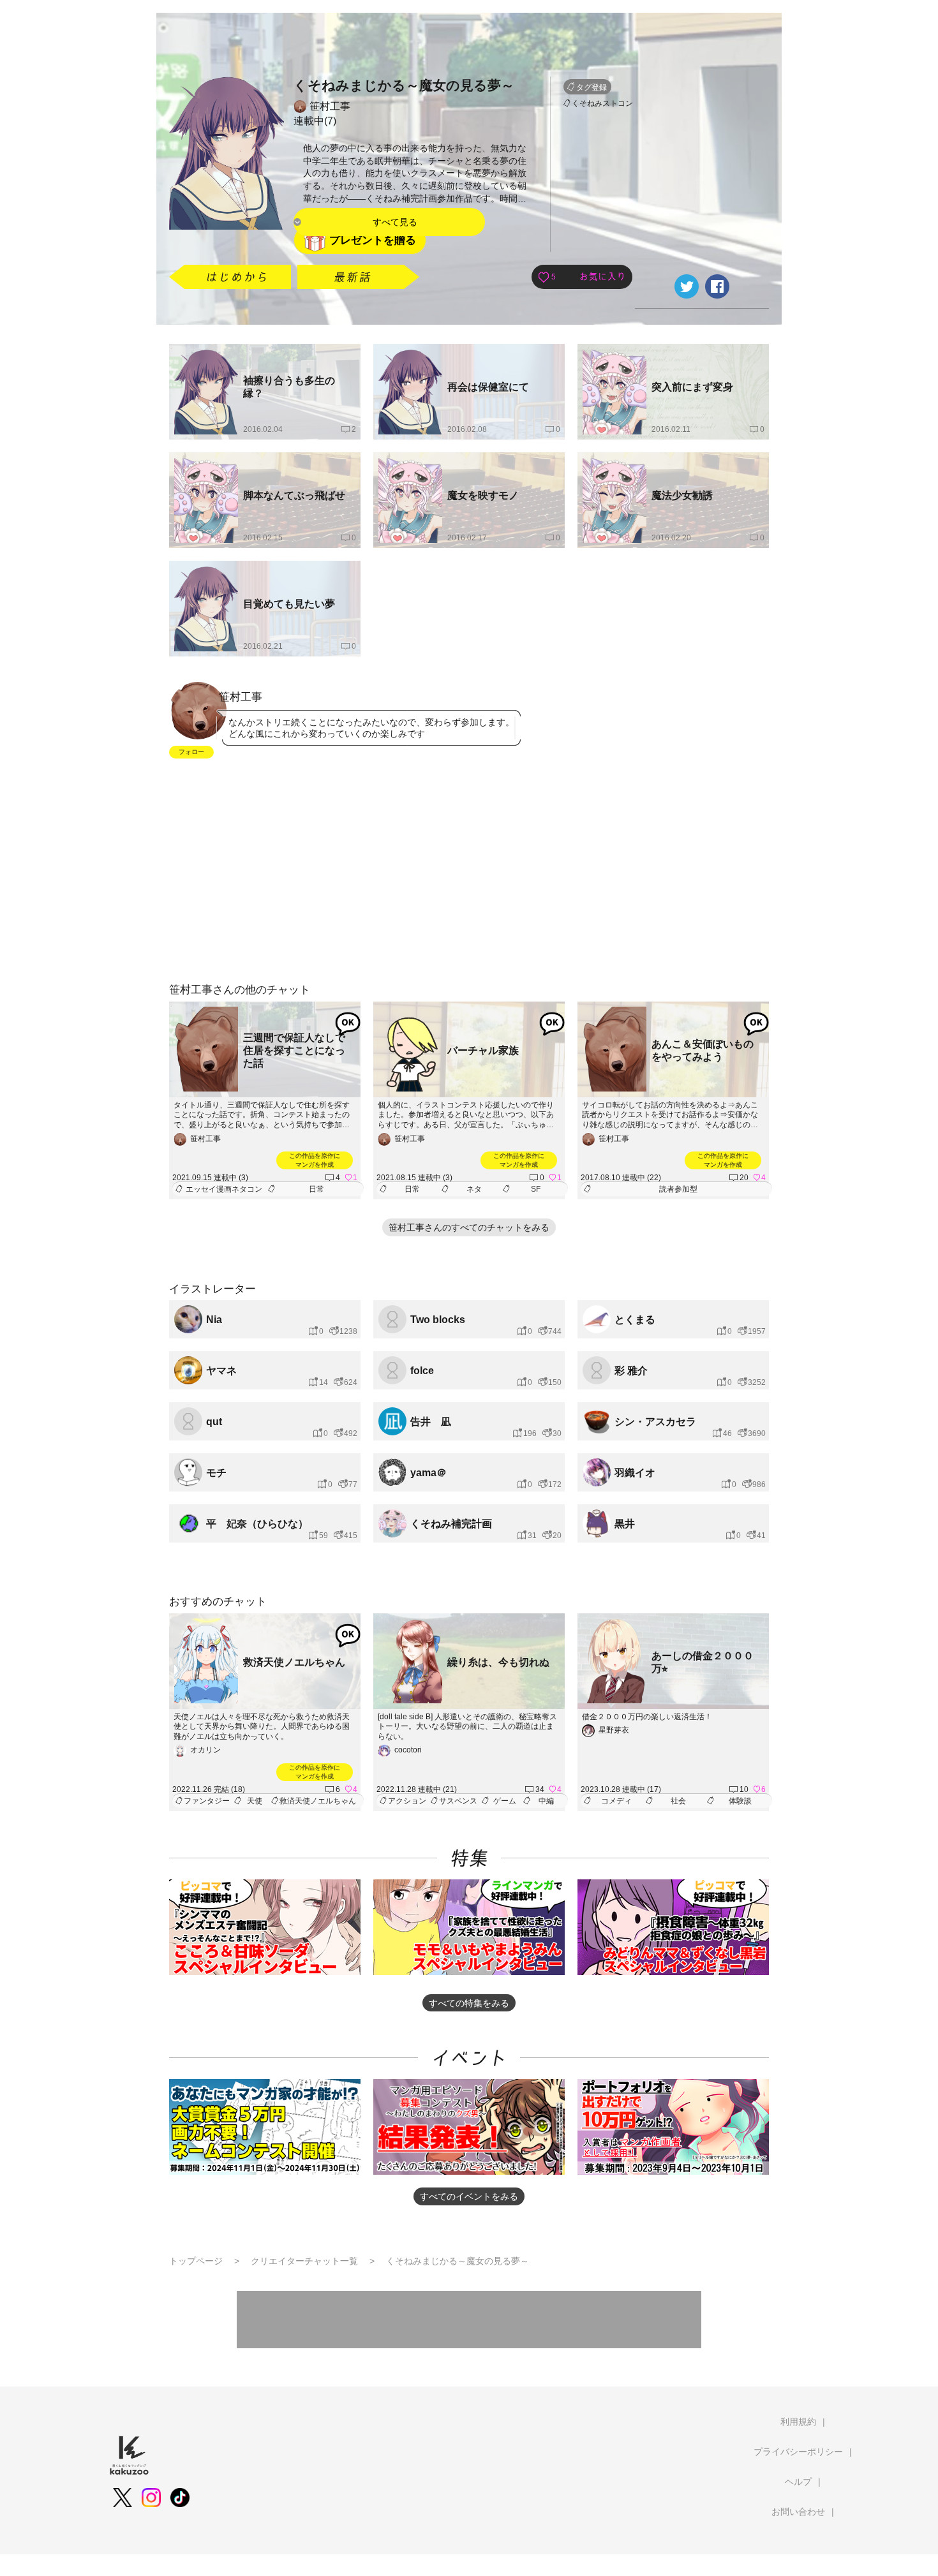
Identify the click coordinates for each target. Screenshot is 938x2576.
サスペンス (458, 1801)
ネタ (474, 1189)
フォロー (191, 752)
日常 (316, 1189)
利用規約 (798, 2422)
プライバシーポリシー (798, 2452)
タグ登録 (592, 87)
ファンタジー (207, 1801)
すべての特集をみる (469, 2003)
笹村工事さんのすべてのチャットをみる (469, 1227)
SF (536, 1189)
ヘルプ (798, 2482)
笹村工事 (330, 106)
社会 (678, 1801)
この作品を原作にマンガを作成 (315, 1160)
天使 (255, 1801)
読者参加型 (678, 1189)
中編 (546, 1801)
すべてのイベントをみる (469, 2196)
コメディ (616, 1801)
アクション (407, 1801)
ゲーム (505, 1801)
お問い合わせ (798, 2512)
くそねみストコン (602, 103)
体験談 (740, 1801)
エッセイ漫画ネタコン (224, 1189)
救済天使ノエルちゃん (318, 1801)
